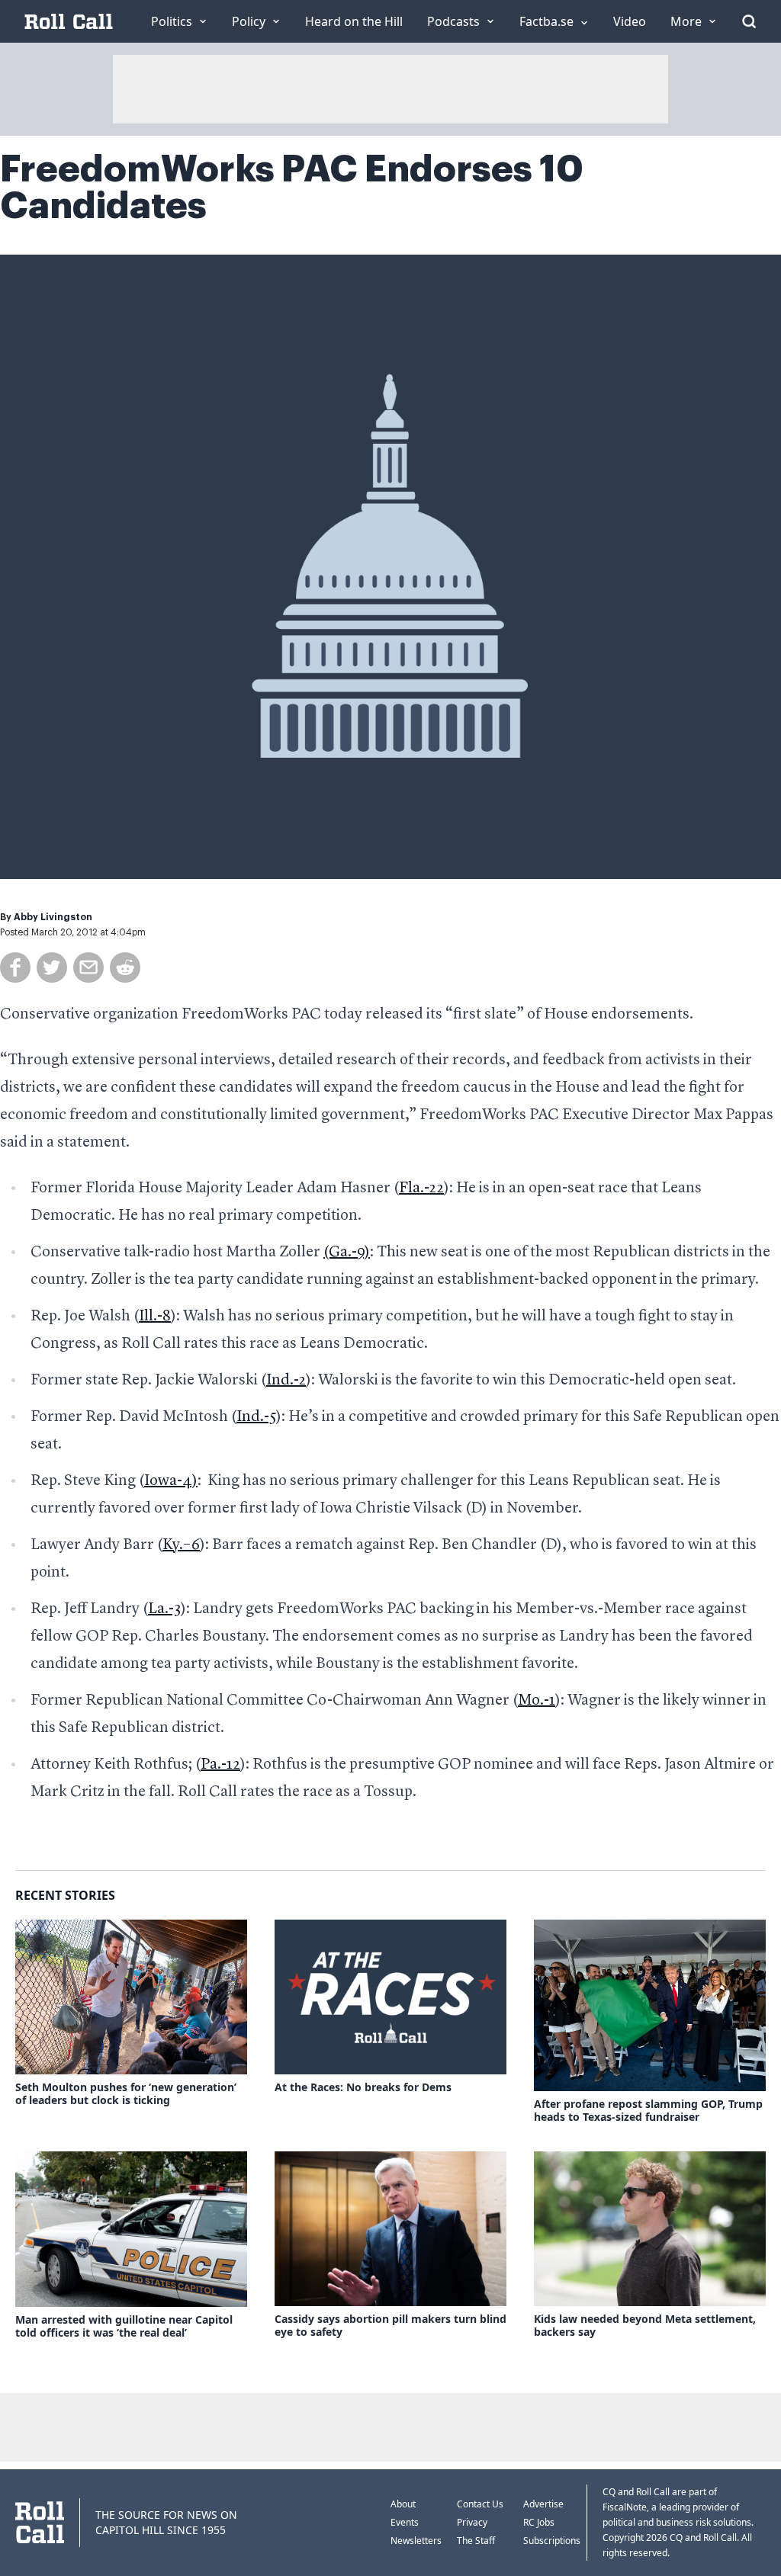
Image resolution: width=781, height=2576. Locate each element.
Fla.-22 (421, 1189)
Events (405, 2522)
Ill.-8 (155, 1317)
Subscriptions (552, 2541)
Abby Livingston (53, 917)
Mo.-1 (537, 1701)
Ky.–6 (181, 1545)
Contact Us (480, 2504)
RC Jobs (539, 2522)
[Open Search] (749, 21)
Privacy (472, 2522)
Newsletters (416, 2541)
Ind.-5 (256, 1417)
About (403, 2504)
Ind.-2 (286, 1381)
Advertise (543, 2504)
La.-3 (164, 1609)
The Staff (476, 2541)
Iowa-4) (171, 1481)
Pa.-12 (220, 1765)
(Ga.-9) (347, 1253)
